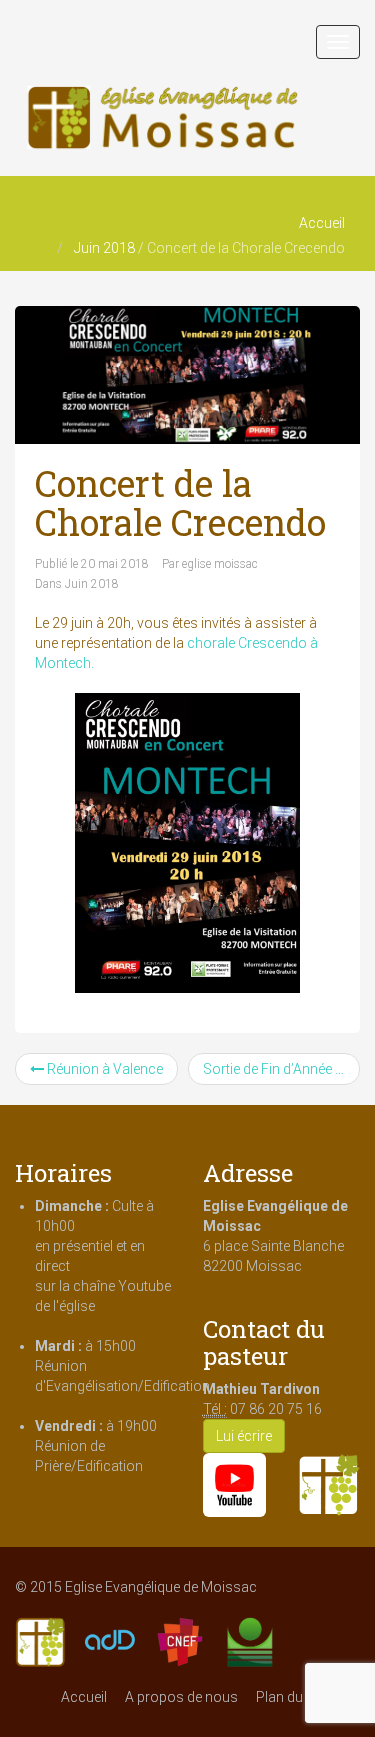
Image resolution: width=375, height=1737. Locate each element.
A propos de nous (181, 1697)
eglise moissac (220, 564)
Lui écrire (244, 1436)
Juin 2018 (104, 248)
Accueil (322, 223)
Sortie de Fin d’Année (269, 1069)
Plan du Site (292, 1697)
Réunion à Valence (103, 1069)
